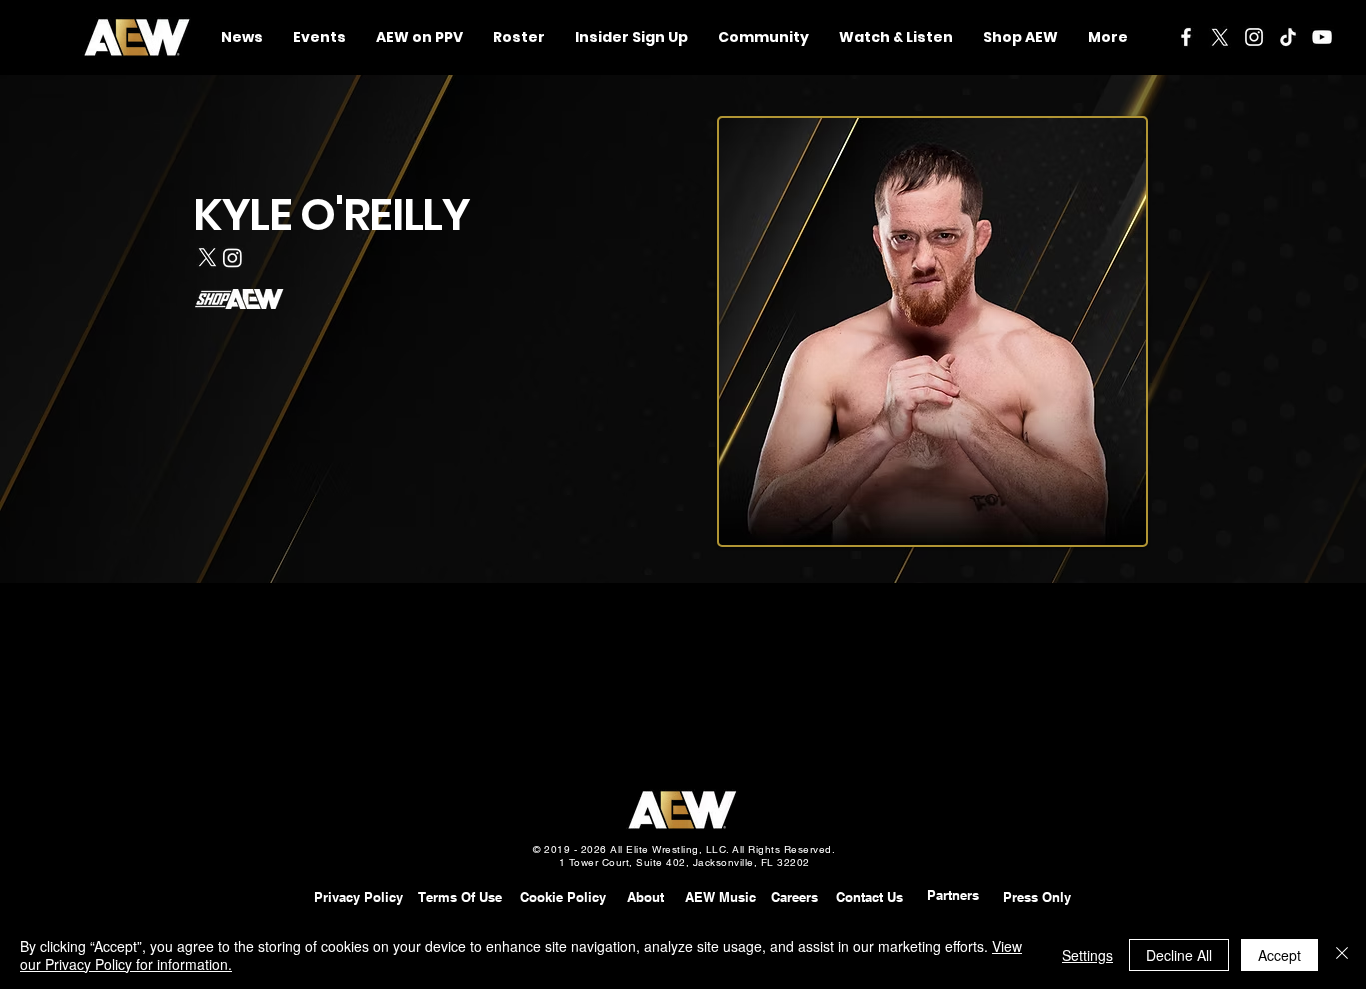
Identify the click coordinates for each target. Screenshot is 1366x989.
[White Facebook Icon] (1186, 37)
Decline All (1179, 955)
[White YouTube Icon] (1322, 37)
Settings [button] (1087, 955)
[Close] (1342, 955)
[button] (763, 37)
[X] (1220, 37)
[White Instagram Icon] (1254, 37)
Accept (1279, 955)
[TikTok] (1288, 37)
